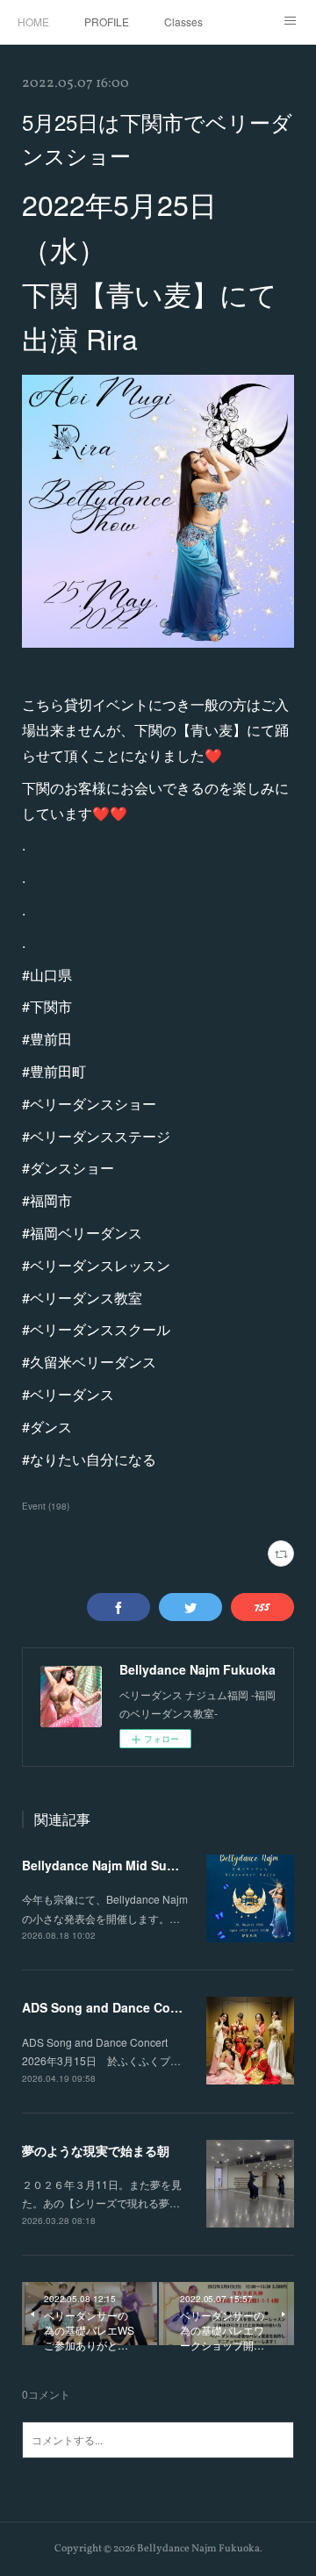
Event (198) (46, 1506)
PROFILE (107, 22)
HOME (33, 22)
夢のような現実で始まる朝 (96, 2150)
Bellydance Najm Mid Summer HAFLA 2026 (149, 1865)
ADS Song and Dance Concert (111, 2007)
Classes (183, 22)
